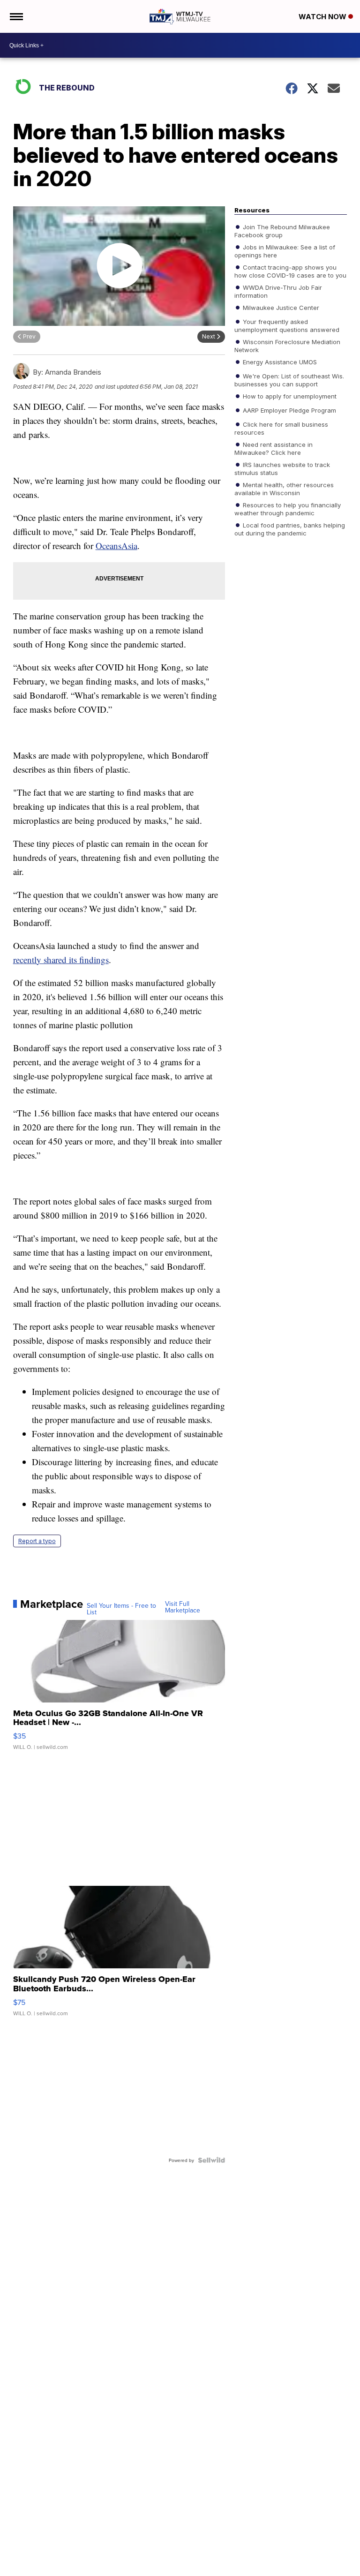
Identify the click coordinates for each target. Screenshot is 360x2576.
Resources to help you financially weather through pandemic (288, 509)
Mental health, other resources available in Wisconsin (284, 489)
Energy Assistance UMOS (279, 362)
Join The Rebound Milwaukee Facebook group (282, 231)
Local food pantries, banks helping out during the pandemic (290, 529)
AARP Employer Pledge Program (289, 410)
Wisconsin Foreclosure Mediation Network (287, 346)
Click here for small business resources (281, 428)
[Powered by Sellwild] (211, 2160)
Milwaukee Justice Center (280, 308)
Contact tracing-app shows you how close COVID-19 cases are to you (290, 271)
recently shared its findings (61, 960)
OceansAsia (116, 546)
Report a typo (37, 1541)
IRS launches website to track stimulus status (282, 468)
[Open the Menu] (16, 16)
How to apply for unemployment (289, 396)
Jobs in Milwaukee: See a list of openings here (285, 251)
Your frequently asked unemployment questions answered (287, 325)
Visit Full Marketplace (183, 1607)
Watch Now (323, 17)
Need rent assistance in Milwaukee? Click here (274, 448)
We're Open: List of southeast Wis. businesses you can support (289, 380)
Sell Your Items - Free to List (121, 1609)
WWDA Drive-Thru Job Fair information (278, 291)
